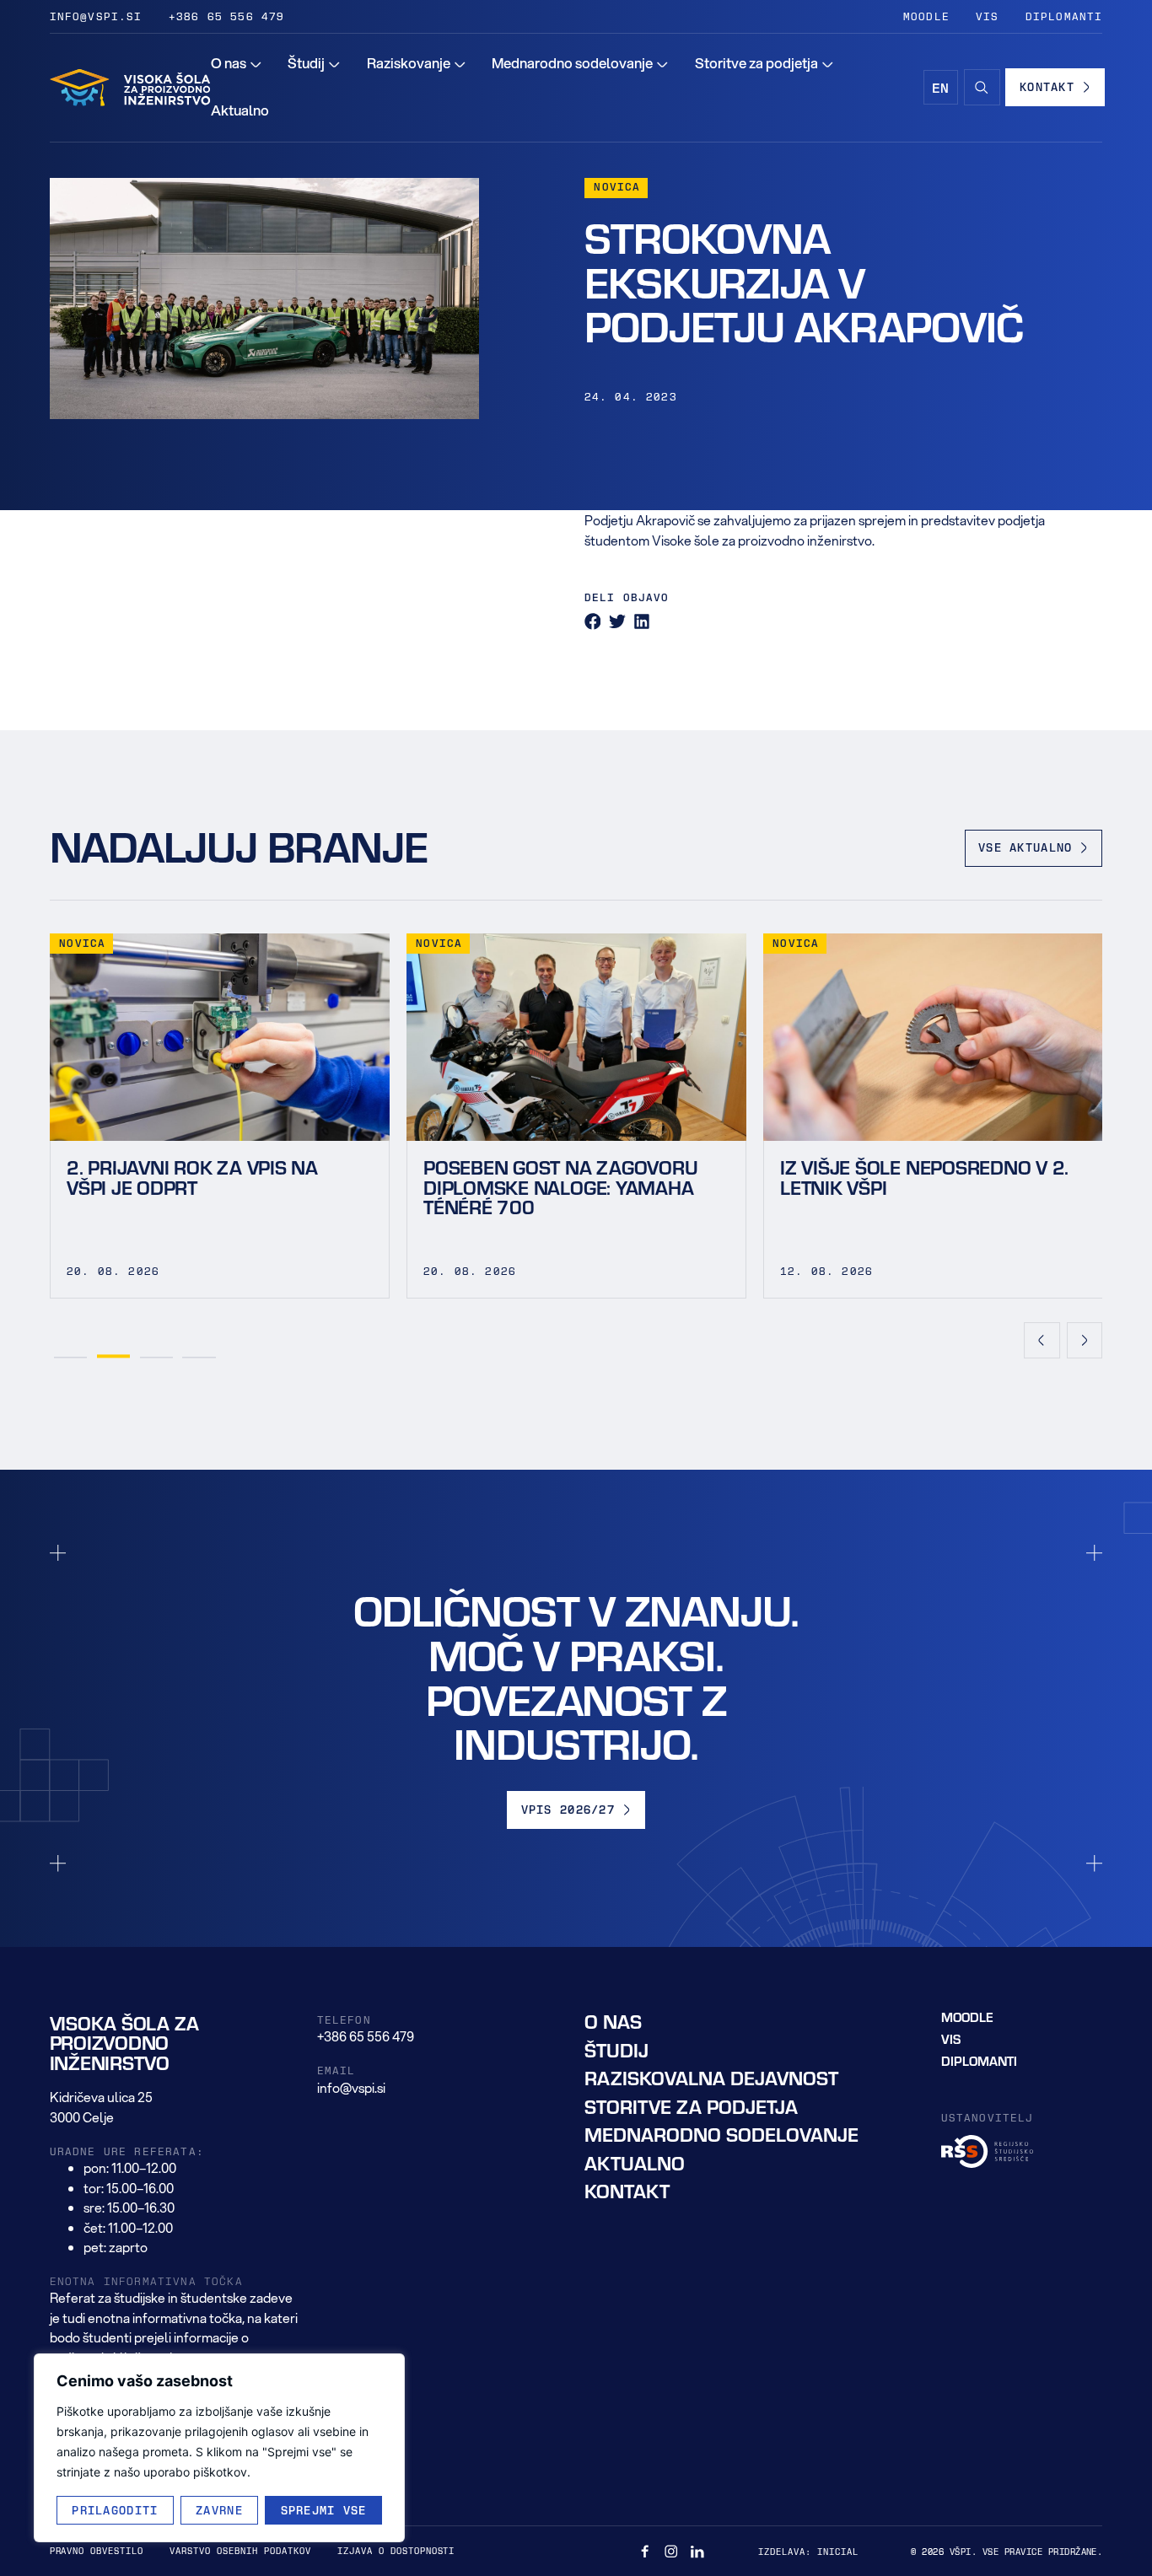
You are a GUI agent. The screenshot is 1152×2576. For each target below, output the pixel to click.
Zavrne (219, 2510)
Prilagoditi (115, 2510)
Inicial (838, 2551)
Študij (616, 2049)
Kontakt (627, 2191)
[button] (593, 621)
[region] (219, 2448)
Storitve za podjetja (691, 2106)
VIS (988, 16)
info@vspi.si (96, 16)
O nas (613, 2022)
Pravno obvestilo (97, 2550)
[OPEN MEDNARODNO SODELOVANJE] (662, 64)
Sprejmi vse (324, 2510)
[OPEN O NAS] (256, 64)
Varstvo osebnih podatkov (240, 2550)
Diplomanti (1064, 16)
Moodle (926, 16)
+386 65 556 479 (227, 16)
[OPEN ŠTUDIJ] (334, 64)
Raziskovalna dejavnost (711, 2078)
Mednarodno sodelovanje (721, 2135)
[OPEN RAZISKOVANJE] (460, 64)
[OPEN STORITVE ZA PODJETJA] (828, 64)
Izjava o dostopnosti (396, 2550)
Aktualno (635, 2162)
